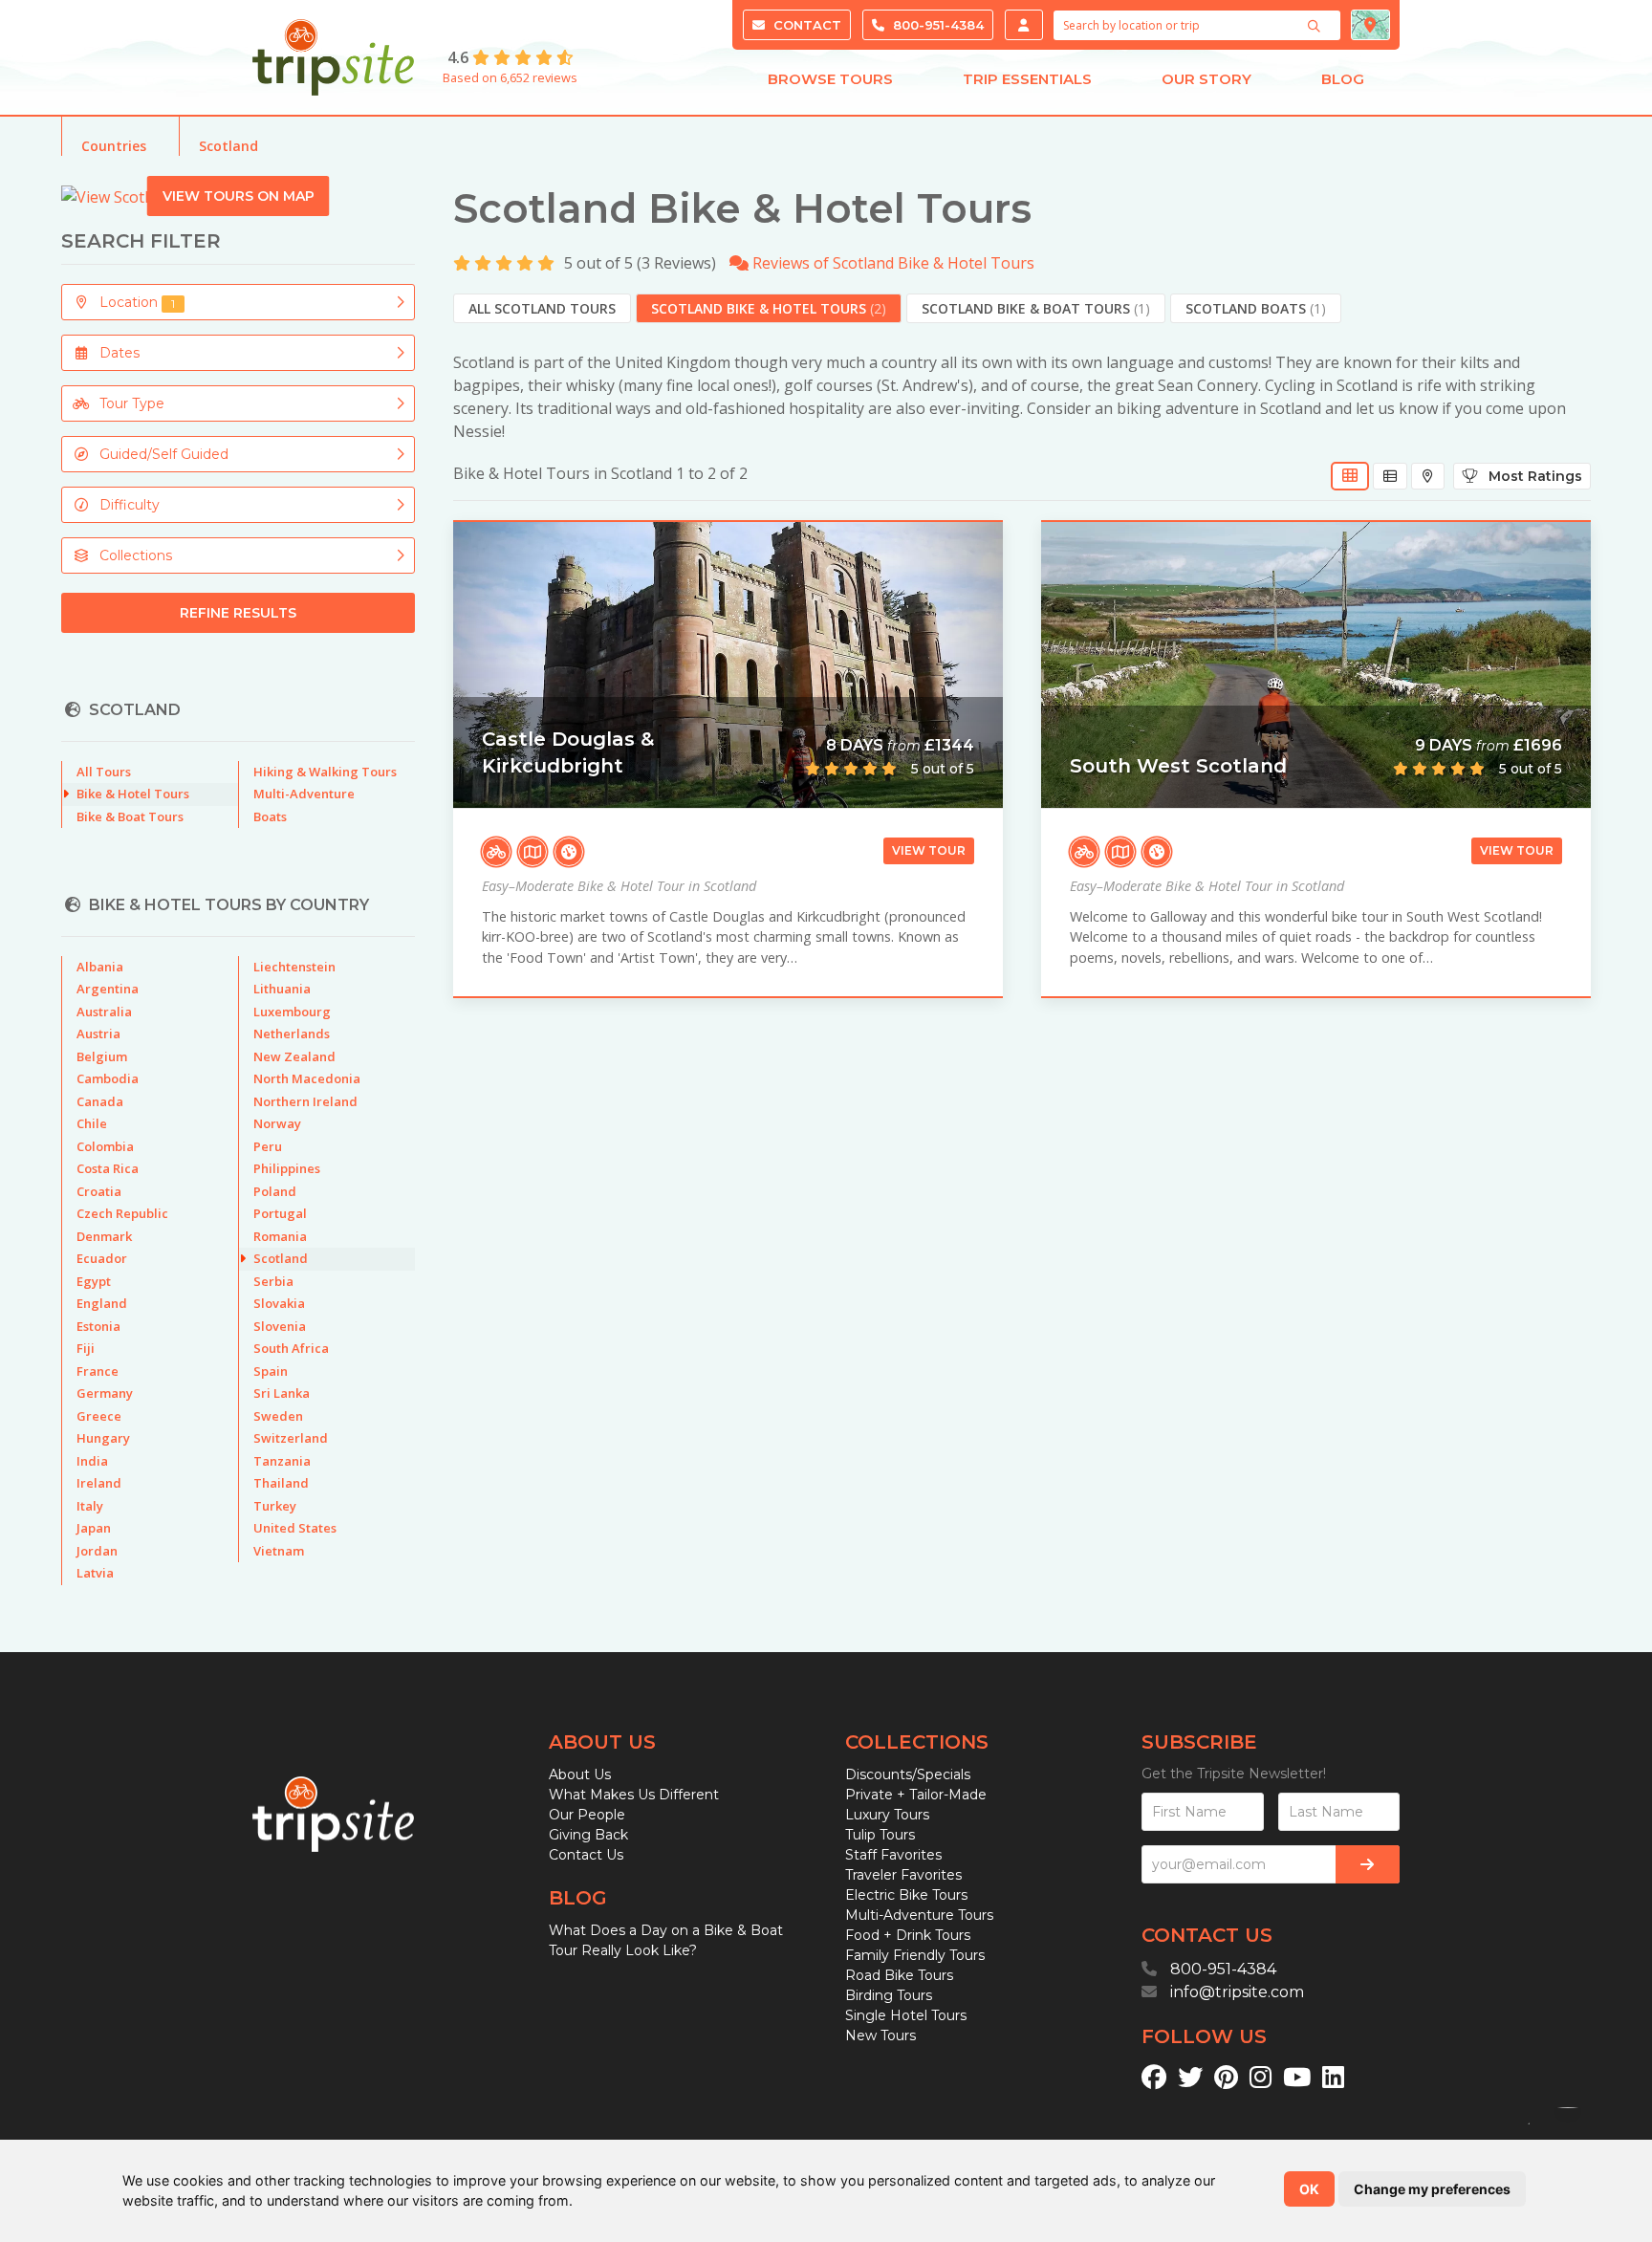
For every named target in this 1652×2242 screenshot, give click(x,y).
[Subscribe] (1368, 1864)
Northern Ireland (305, 1101)
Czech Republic (122, 1213)
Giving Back (588, 1835)
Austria (98, 1034)
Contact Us (586, 1855)
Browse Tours (830, 79)
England (102, 1303)
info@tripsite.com (1237, 1992)
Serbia (273, 1281)
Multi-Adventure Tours (919, 1915)
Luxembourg (292, 1012)
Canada (100, 1101)
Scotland (228, 146)
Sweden (278, 1416)
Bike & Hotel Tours (133, 794)
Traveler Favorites (903, 1875)
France (98, 1371)
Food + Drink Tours (908, 1935)
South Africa (291, 1348)
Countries (114, 146)
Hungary (103, 1438)
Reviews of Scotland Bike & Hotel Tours (891, 263)
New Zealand (294, 1056)
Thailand (281, 1483)
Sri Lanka (282, 1393)
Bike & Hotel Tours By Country (229, 905)
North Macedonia (307, 1078)
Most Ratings (1530, 476)
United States (295, 1528)
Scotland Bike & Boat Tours (1036, 308)
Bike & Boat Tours (130, 816)
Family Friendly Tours (915, 1955)
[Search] (1316, 26)
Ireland (99, 1483)
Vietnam (279, 1551)
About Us (580, 1774)
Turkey (275, 1506)
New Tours (880, 2035)
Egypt (94, 1281)
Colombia (105, 1146)
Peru (268, 1146)
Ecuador (102, 1258)
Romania (280, 1236)
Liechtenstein (294, 967)
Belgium (102, 1056)
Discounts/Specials (908, 1774)
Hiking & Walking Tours (325, 772)
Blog (1343, 79)
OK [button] (1309, 2189)
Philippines (287, 1168)
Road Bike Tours (899, 1975)
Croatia (99, 1191)
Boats (270, 816)
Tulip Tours (880, 1835)
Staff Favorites (893, 1855)
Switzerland (291, 1438)
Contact (805, 25)
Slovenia (280, 1326)
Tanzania (282, 1461)
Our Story (1206, 79)
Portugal (280, 1213)
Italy (90, 1506)
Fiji (86, 1348)
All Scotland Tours (542, 308)
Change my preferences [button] (1432, 2189)
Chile (92, 1123)
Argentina (108, 989)
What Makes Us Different (634, 1795)
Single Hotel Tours (906, 2015)
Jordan (97, 1551)
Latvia (95, 1573)
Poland (275, 1191)
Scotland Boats (1256, 308)
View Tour (929, 850)
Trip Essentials (1027, 79)
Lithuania (282, 989)
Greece (99, 1416)
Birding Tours (889, 1995)
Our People (587, 1815)
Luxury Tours (887, 1815)
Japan (94, 1528)
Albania (100, 967)
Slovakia (279, 1303)
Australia (104, 1012)
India (92, 1461)
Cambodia (108, 1078)
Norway (277, 1123)
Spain (271, 1371)
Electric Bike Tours (906, 1895)
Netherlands (292, 1034)
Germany (105, 1393)
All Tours (104, 772)
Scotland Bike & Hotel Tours (769, 308)
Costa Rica (108, 1168)
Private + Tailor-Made (916, 1795)
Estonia (98, 1326)
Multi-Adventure (304, 794)
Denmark (104, 1236)
